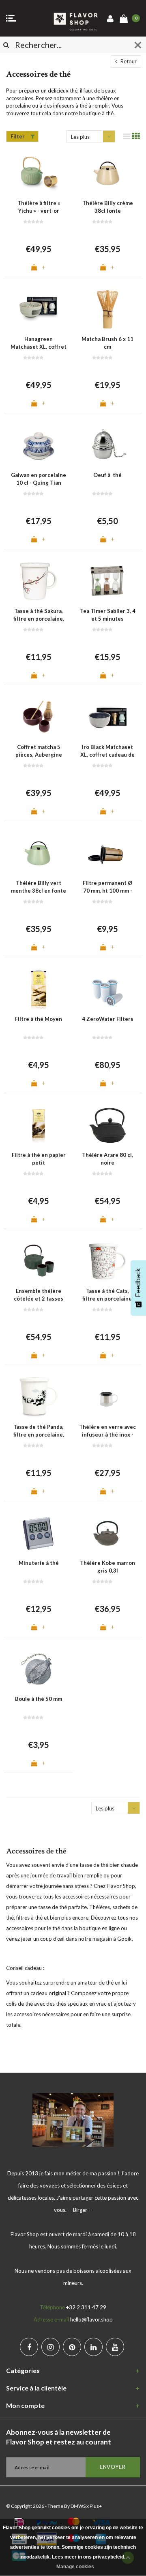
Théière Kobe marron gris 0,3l (107, 1567)
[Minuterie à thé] (39, 1533)
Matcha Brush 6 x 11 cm (107, 343)
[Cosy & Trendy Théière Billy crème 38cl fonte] (107, 173)
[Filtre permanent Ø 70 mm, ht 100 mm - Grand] (107, 853)
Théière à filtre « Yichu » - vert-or (39, 207)
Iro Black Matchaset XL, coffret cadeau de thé (107, 751)
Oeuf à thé (107, 475)
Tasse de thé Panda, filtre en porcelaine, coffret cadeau (39, 1431)
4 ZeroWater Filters (108, 1019)
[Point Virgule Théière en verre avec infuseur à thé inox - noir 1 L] (107, 1397)
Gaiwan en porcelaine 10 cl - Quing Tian (39, 479)
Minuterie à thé (39, 1563)
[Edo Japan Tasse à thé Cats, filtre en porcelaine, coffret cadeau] (107, 1261)
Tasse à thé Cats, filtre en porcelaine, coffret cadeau (108, 1295)
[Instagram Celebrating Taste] (50, 2347)
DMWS (78, 2506)
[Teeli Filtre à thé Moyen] (39, 989)
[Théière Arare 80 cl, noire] (107, 1125)
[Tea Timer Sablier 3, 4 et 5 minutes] (107, 581)
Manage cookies (75, 2567)
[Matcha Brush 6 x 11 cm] (107, 309)
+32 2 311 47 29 (86, 2307)
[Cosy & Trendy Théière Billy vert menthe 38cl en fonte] (39, 853)
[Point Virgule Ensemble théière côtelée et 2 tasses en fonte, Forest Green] (39, 1261)
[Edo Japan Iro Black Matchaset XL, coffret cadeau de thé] (107, 717)
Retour (128, 61)
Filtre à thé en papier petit (39, 1159)
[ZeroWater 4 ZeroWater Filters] (107, 989)
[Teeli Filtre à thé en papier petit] (39, 1125)
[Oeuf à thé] (107, 445)
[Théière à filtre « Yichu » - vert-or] (39, 173)
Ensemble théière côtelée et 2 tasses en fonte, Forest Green (39, 1295)
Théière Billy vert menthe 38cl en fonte (39, 887)
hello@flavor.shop (91, 2319)
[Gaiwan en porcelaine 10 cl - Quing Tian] (39, 445)
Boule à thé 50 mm (39, 1699)
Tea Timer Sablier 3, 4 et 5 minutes (108, 615)
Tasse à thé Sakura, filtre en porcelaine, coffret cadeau (39, 615)
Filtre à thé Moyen (39, 1019)
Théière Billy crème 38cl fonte (108, 207)
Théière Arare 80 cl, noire (107, 1159)
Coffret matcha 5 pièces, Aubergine (39, 751)
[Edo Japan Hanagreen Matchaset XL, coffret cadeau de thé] (39, 309)
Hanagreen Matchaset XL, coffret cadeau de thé (39, 343)
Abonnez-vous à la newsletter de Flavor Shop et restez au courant (59, 2437)
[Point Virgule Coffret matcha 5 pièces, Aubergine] (39, 717)
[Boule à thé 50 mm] (39, 1669)
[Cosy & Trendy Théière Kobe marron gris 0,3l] (107, 1533)
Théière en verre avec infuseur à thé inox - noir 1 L (107, 1431)
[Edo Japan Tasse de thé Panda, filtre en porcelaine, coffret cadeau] (39, 1397)
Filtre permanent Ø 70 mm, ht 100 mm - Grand (107, 887)
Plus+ (96, 2506)
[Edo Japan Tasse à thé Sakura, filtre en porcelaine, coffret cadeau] (39, 581)
